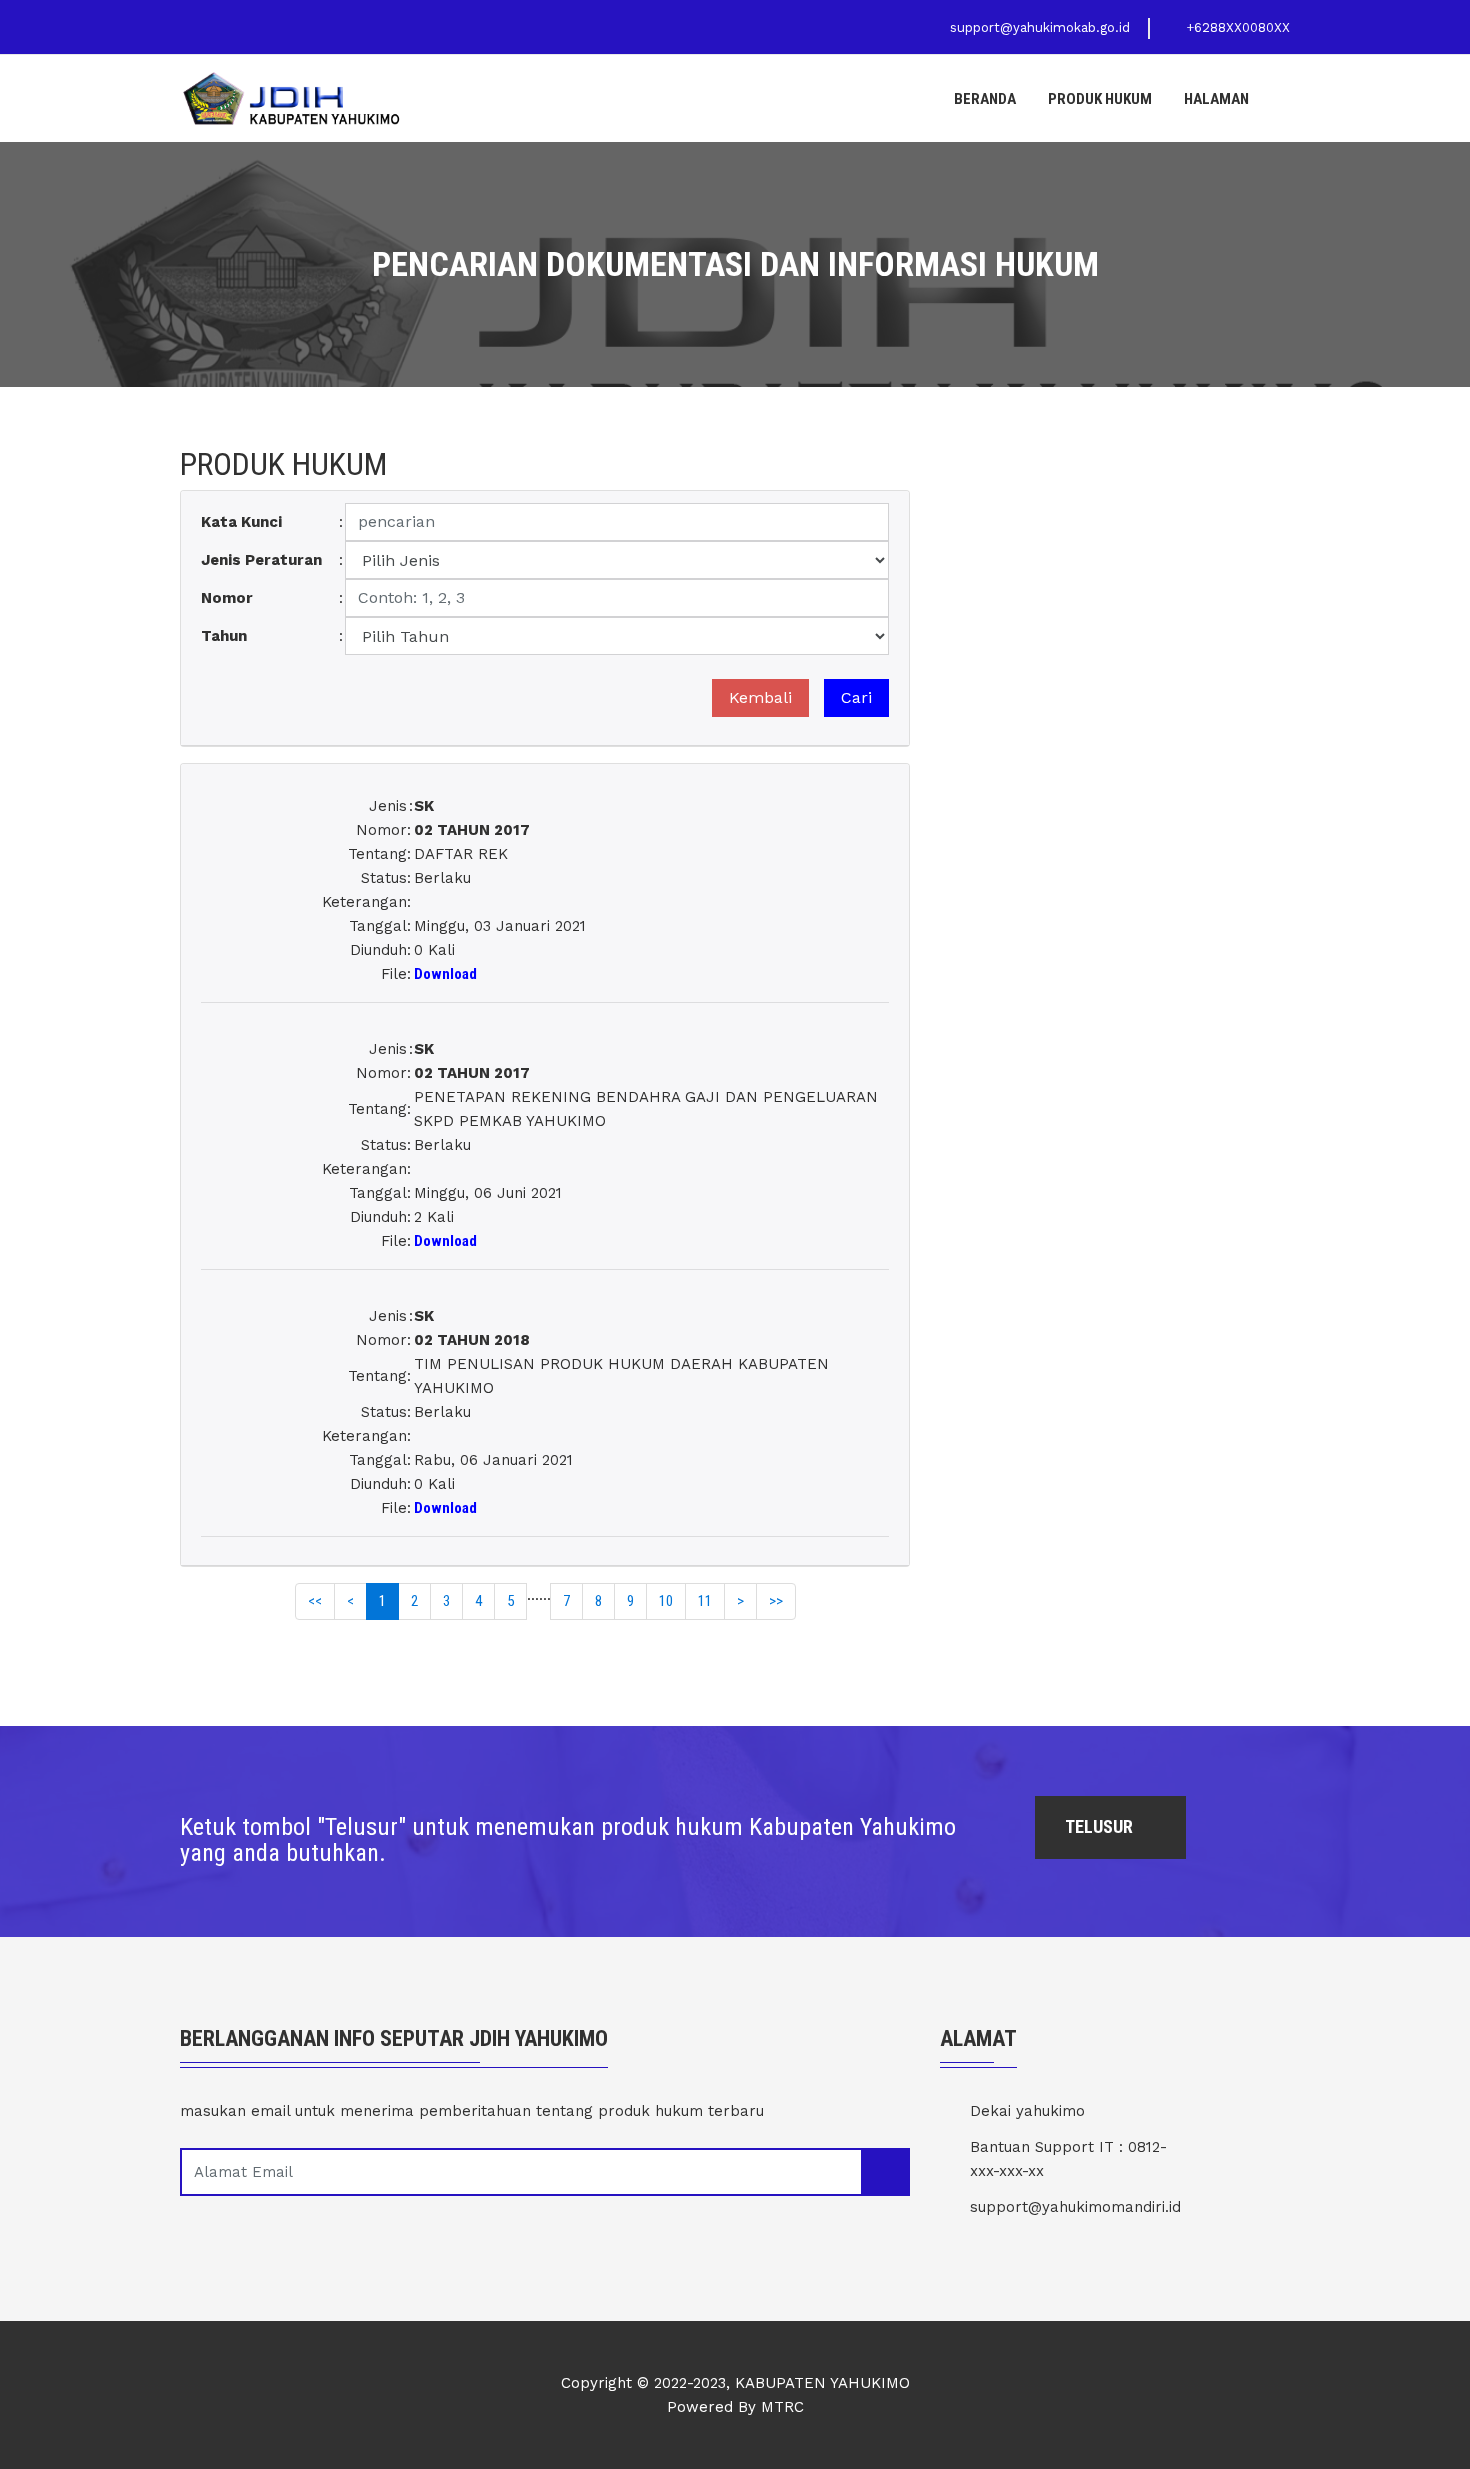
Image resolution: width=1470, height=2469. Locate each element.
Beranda (985, 99)
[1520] (545, 1295)
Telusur (1101, 1826)
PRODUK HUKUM (1100, 99)
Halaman (1216, 99)
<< (315, 1601)
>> (776, 1601)
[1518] (545, 785)
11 (705, 1601)
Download (445, 974)
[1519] (545, 1028)
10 (666, 1601)
